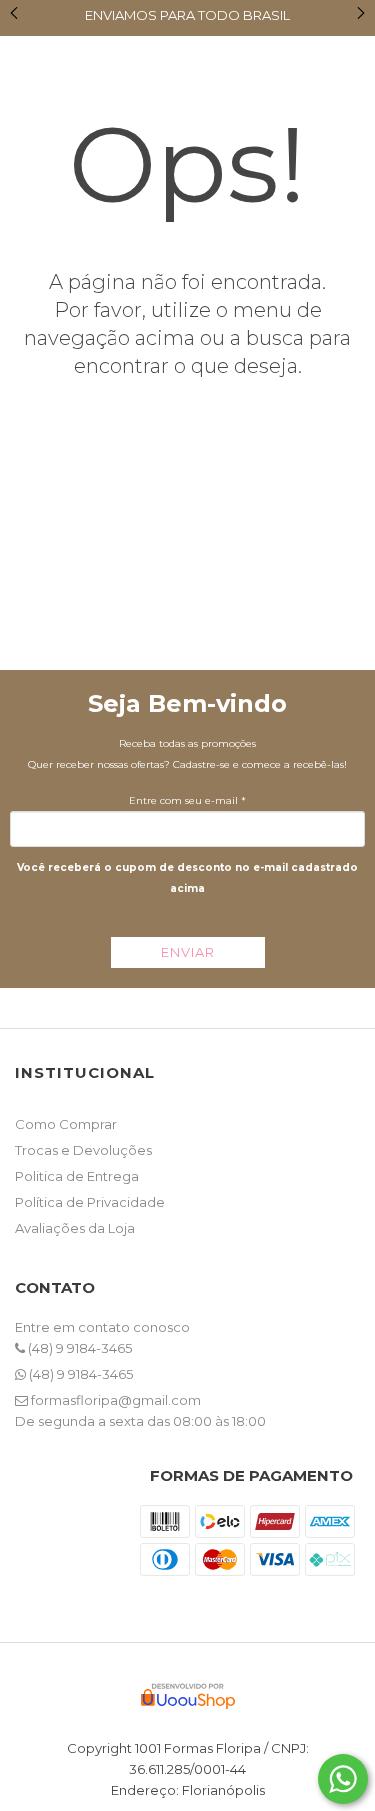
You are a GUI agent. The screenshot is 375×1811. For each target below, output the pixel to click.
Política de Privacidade (90, 1202)
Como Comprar (66, 1124)
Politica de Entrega (77, 1176)
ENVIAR (188, 952)
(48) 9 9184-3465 (78, 1348)
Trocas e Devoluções (83, 1150)
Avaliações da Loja (75, 1228)
